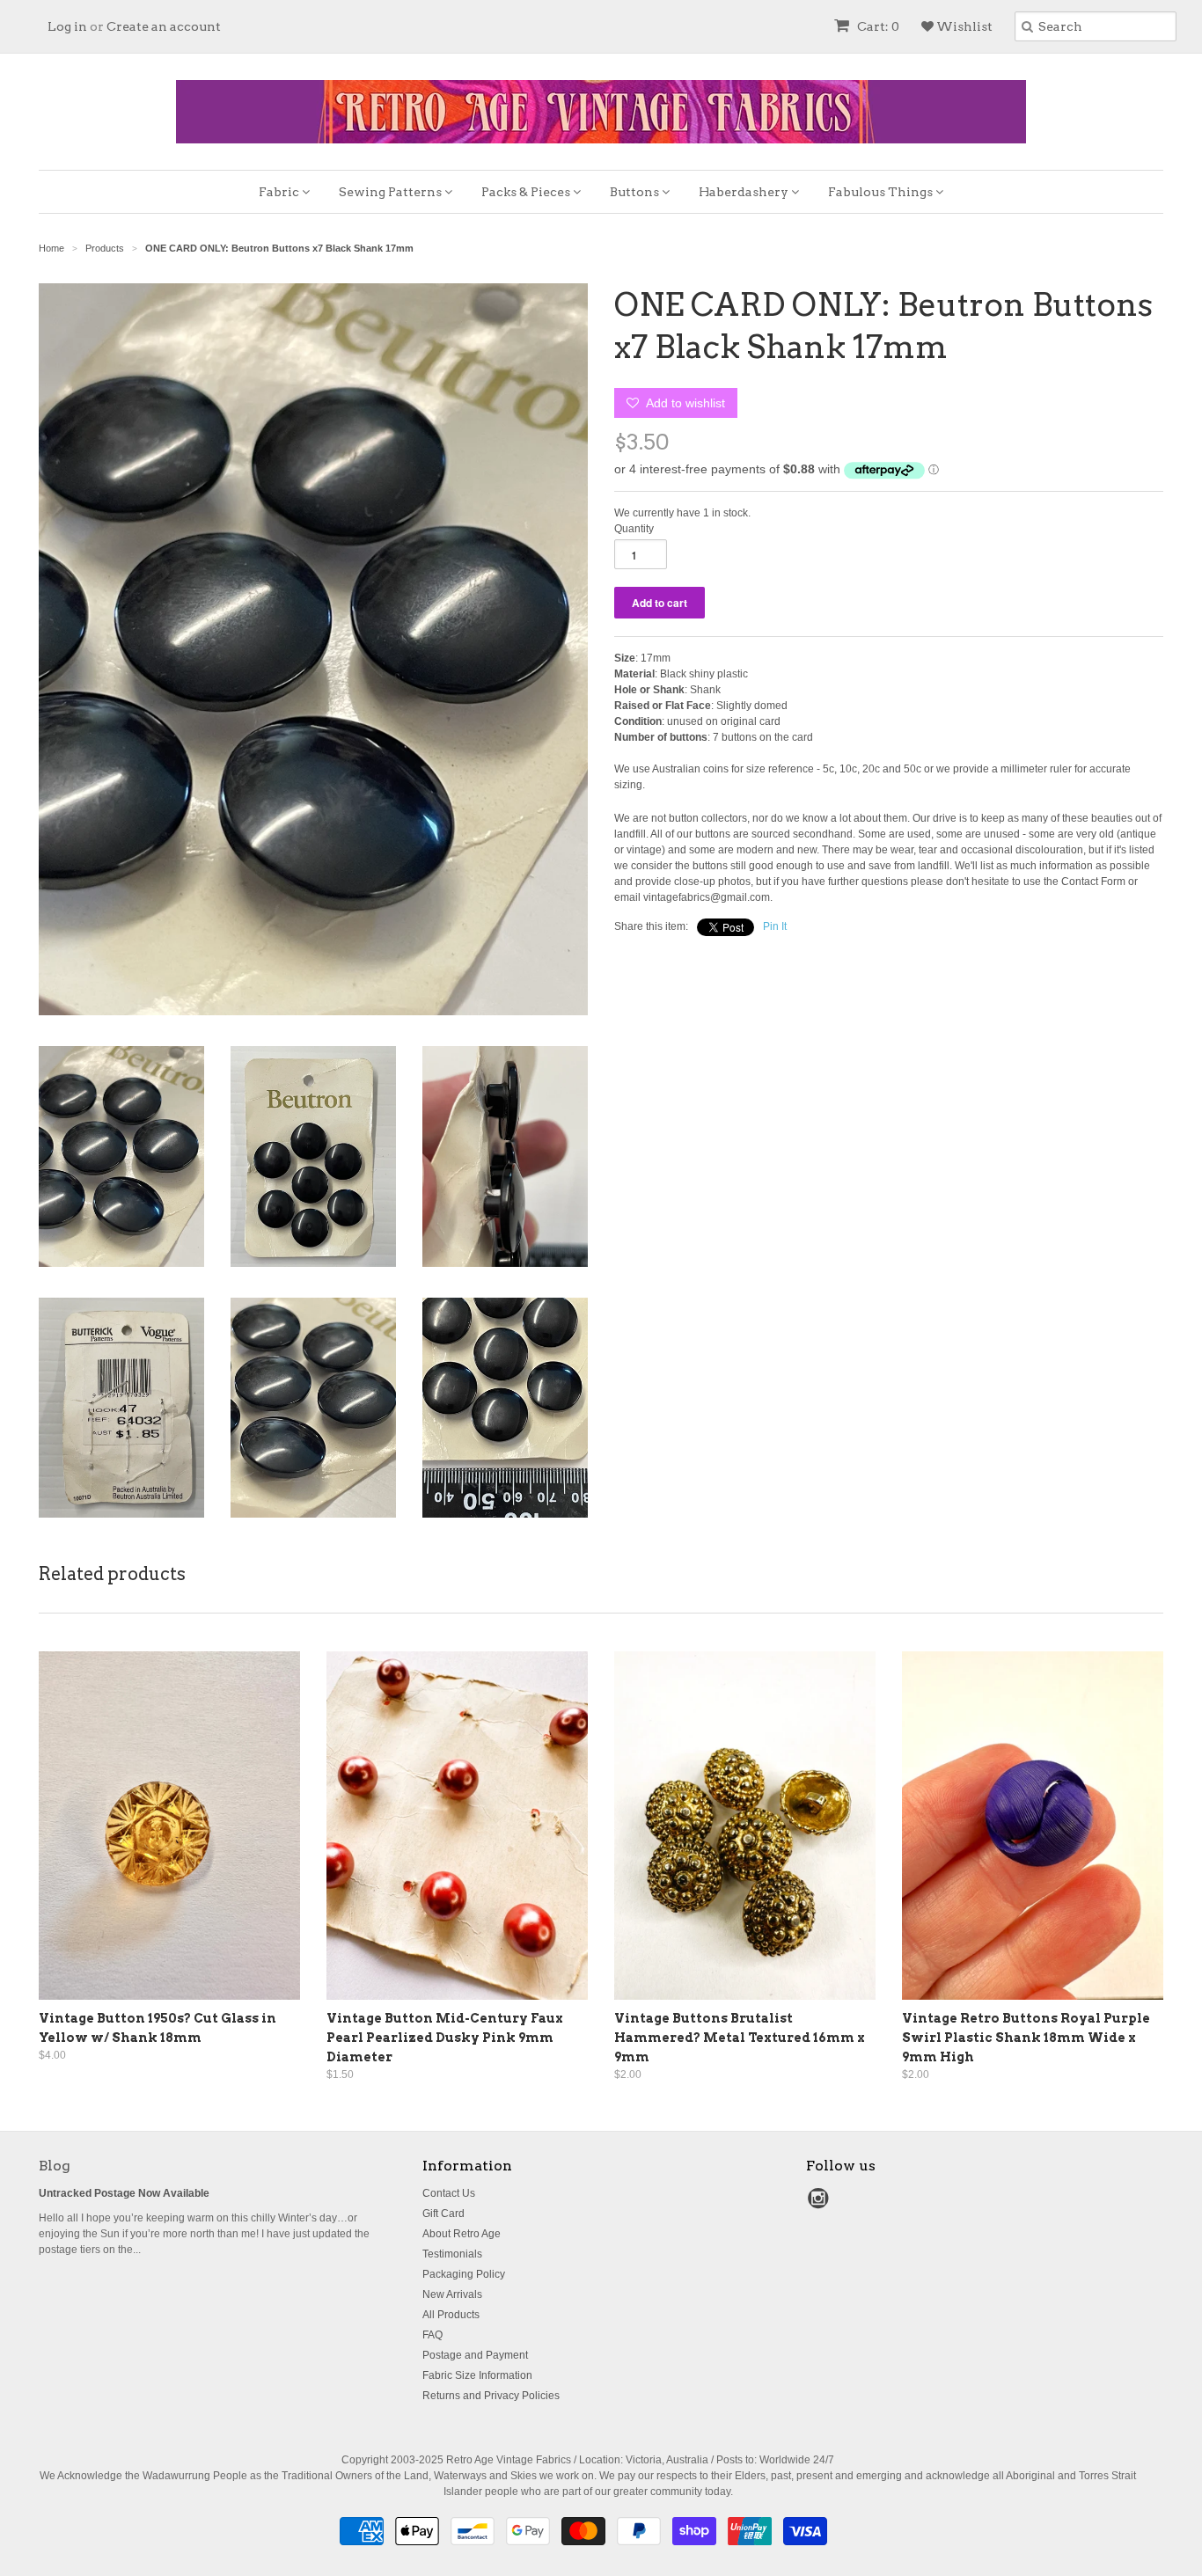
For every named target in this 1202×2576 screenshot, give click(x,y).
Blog (55, 2166)
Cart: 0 (877, 26)
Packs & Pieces (527, 192)
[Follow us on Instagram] (821, 2204)
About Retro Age (462, 2234)
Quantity (634, 529)
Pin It (775, 926)
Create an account (164, 26)
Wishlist (963, 26)
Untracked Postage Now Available (124, 2193)
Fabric (280, 192)
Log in (67, 26)
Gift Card (443, 2214)
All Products (451, 2315)
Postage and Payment (475, 2355)
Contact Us (449, 2193)
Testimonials (452, 2254)
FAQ (432, 2335)
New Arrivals (452, 2294)
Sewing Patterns (392, 192)
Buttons (636, 192)
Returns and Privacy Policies (491, 2396)
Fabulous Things (882, 192)
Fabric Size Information (477, 2375)
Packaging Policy (464, 2274)
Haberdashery (745, 192)
